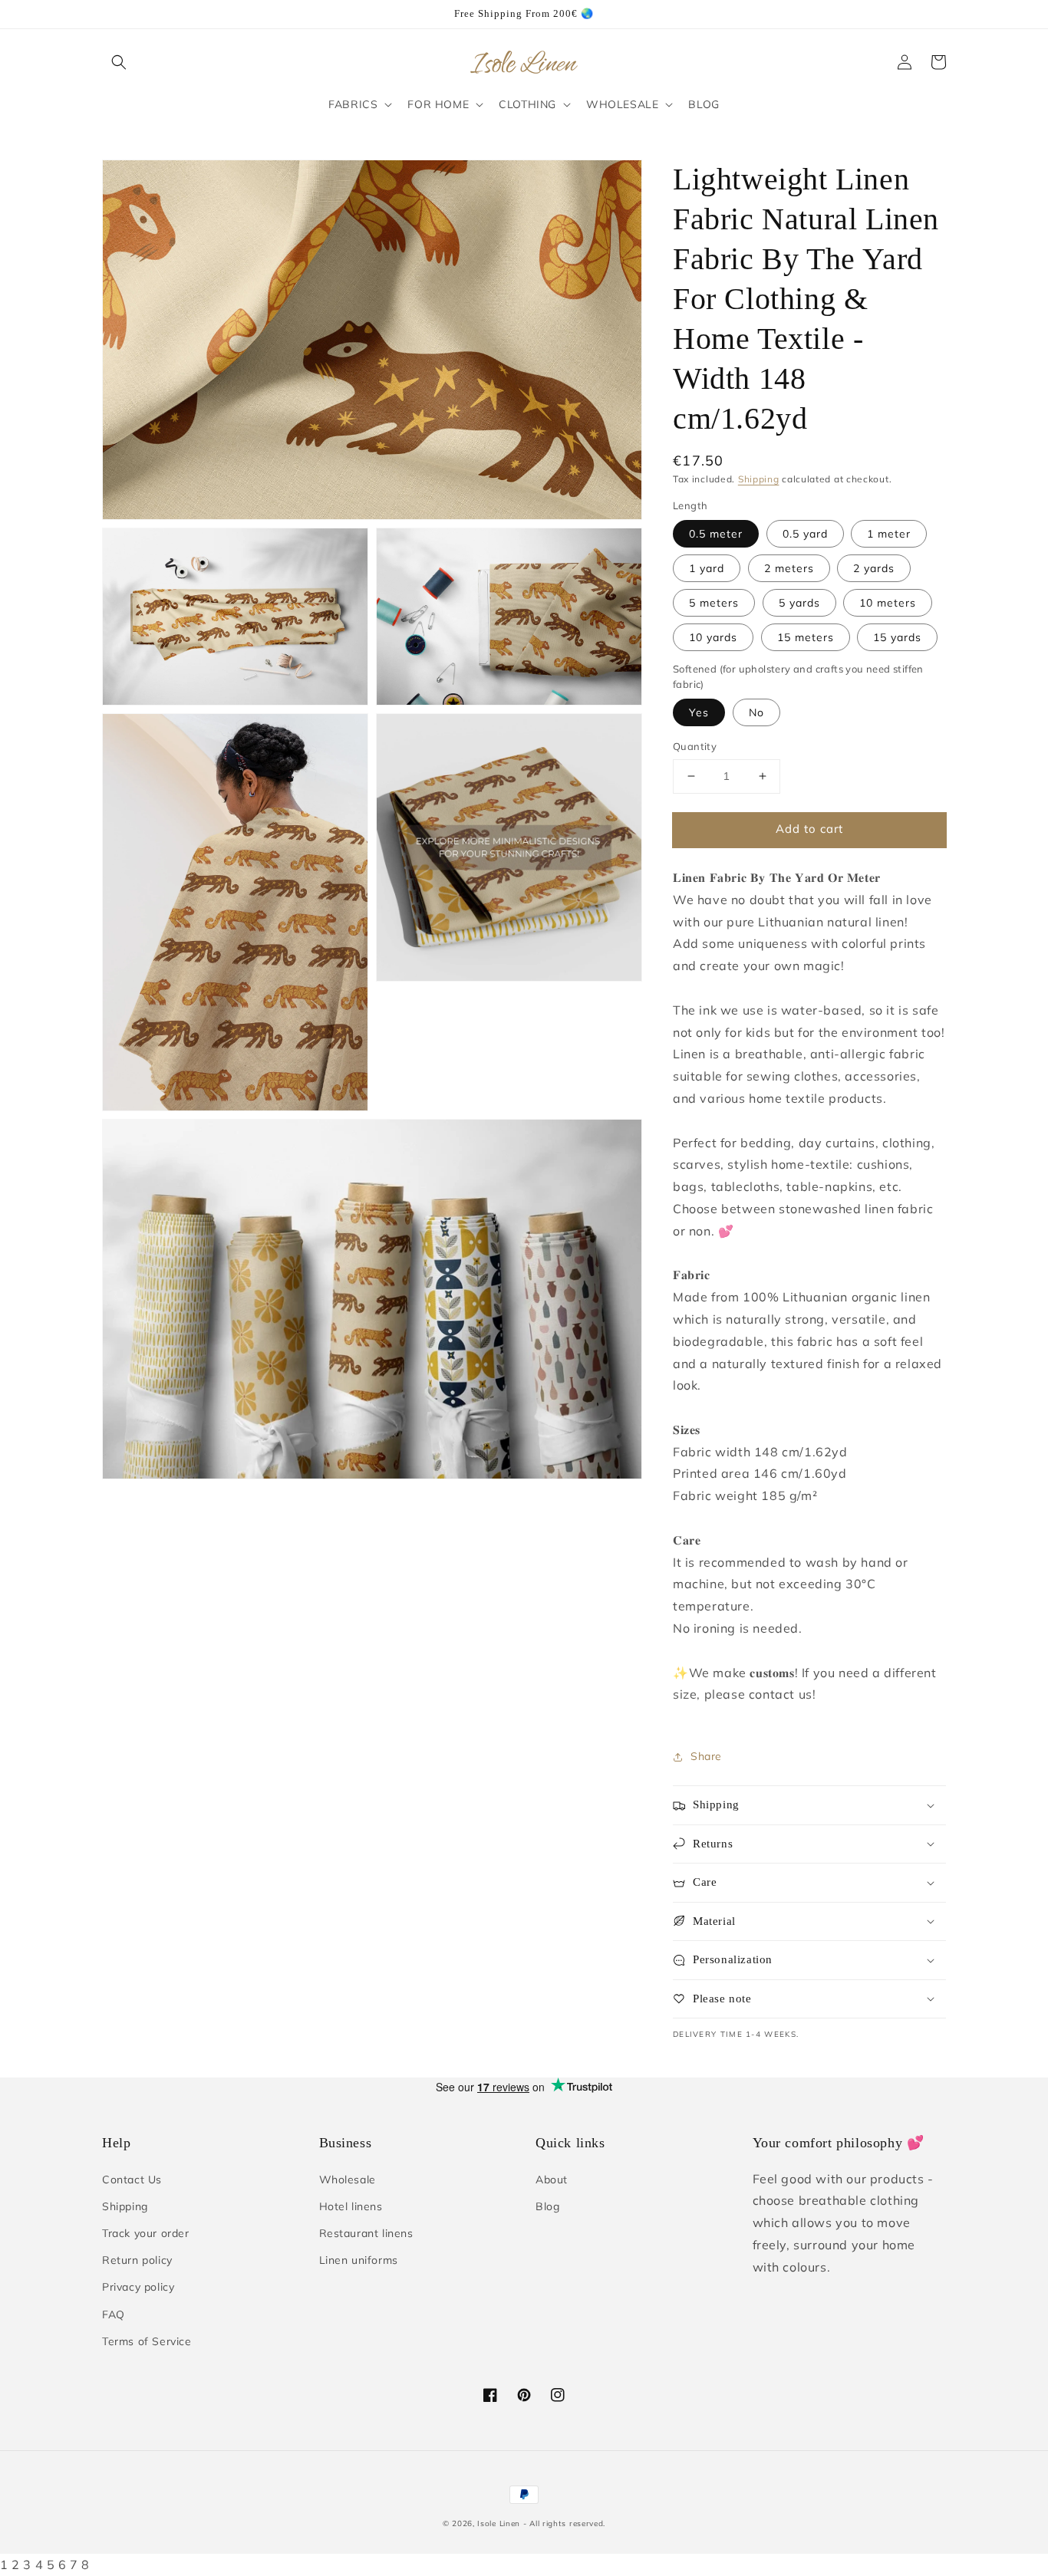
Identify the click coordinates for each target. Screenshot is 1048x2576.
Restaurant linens (366, 2233)
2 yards (874, 568)
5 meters (714, 603)
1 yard (707, 568)
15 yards (897, 637)
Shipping (759, 479)
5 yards (799, 603)
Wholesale (348, 2180)
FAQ (114, 2314)
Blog (547, 2206)
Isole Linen (499, 2523)
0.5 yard (805, 534)
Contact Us (132, 2180)
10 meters (888, 603)
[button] (119, 62)
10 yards (713, 637)
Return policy (137, 2260)
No (756, 712)
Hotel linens (351, 2206)
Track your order (146, 2233)
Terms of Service (147, 2341)
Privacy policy (138, 2287)
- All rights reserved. (564, 2523)
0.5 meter (716, 534)
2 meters (789, 568)
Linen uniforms (359, 2260)
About (552, 2180)
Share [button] (706, 1756)
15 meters (806, 637)
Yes (699, 712)
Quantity (695, 746)
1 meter (889, 534)
